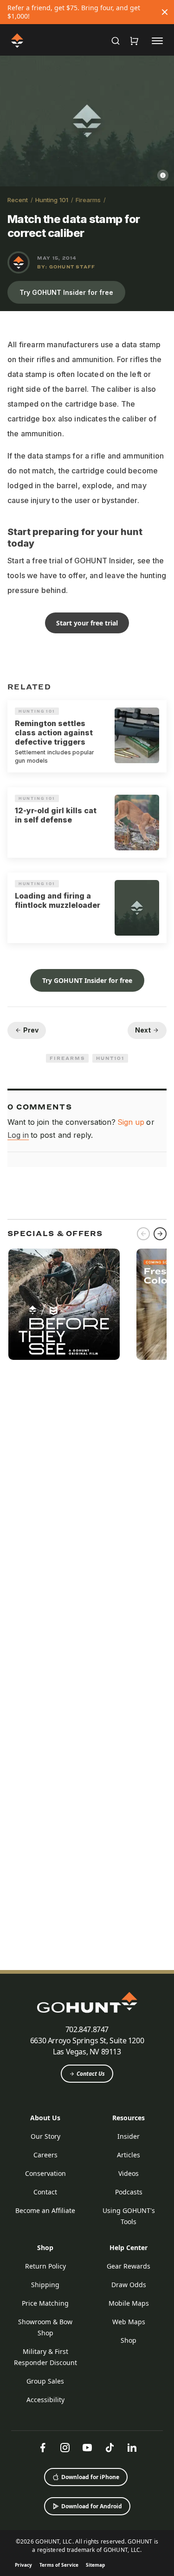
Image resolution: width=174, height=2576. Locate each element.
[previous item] (143, 1234)
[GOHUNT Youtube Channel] (87, 2448)
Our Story (45, 2136)
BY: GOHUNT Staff (66, 267)
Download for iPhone (90, 2477)
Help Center (129, 2248)
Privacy (23, 2565)
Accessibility (45, 2400)
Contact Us (91, 2074)
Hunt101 (110, 1058)
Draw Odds (129, 2285)
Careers (45, 2155)
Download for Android (92, 2506)
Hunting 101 (52, 200)
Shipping (45, 2285)
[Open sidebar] (157, 40)
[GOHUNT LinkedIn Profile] (132, 2448)
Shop (45, 2248)
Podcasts (129, 2192)
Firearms (88, 200)
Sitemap (95, 2565)
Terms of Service (59, 2565)
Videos (129, 2173)
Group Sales (45, 2381)
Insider (129, 2136)
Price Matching (45, 2303)
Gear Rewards (129, 2266)
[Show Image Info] (163, 175)
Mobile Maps (129, 2303)
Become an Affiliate (45, 2210)
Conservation (45, 2173)
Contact (45, 2192)
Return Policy (45, 2266)
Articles (129, 2155)
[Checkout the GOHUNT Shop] (134, 41)
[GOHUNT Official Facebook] (43, 2448)
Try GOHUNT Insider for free (66, 292)
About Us (45, 2118)
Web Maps (129, 2322)
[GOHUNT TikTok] (110, 2448)
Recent (18, 200)
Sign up (131, 1122)
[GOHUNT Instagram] (65, 2448)
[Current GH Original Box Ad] (64, 1304)
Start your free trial (87, 623)
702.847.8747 (87, 2029)
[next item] (160, 1234)
